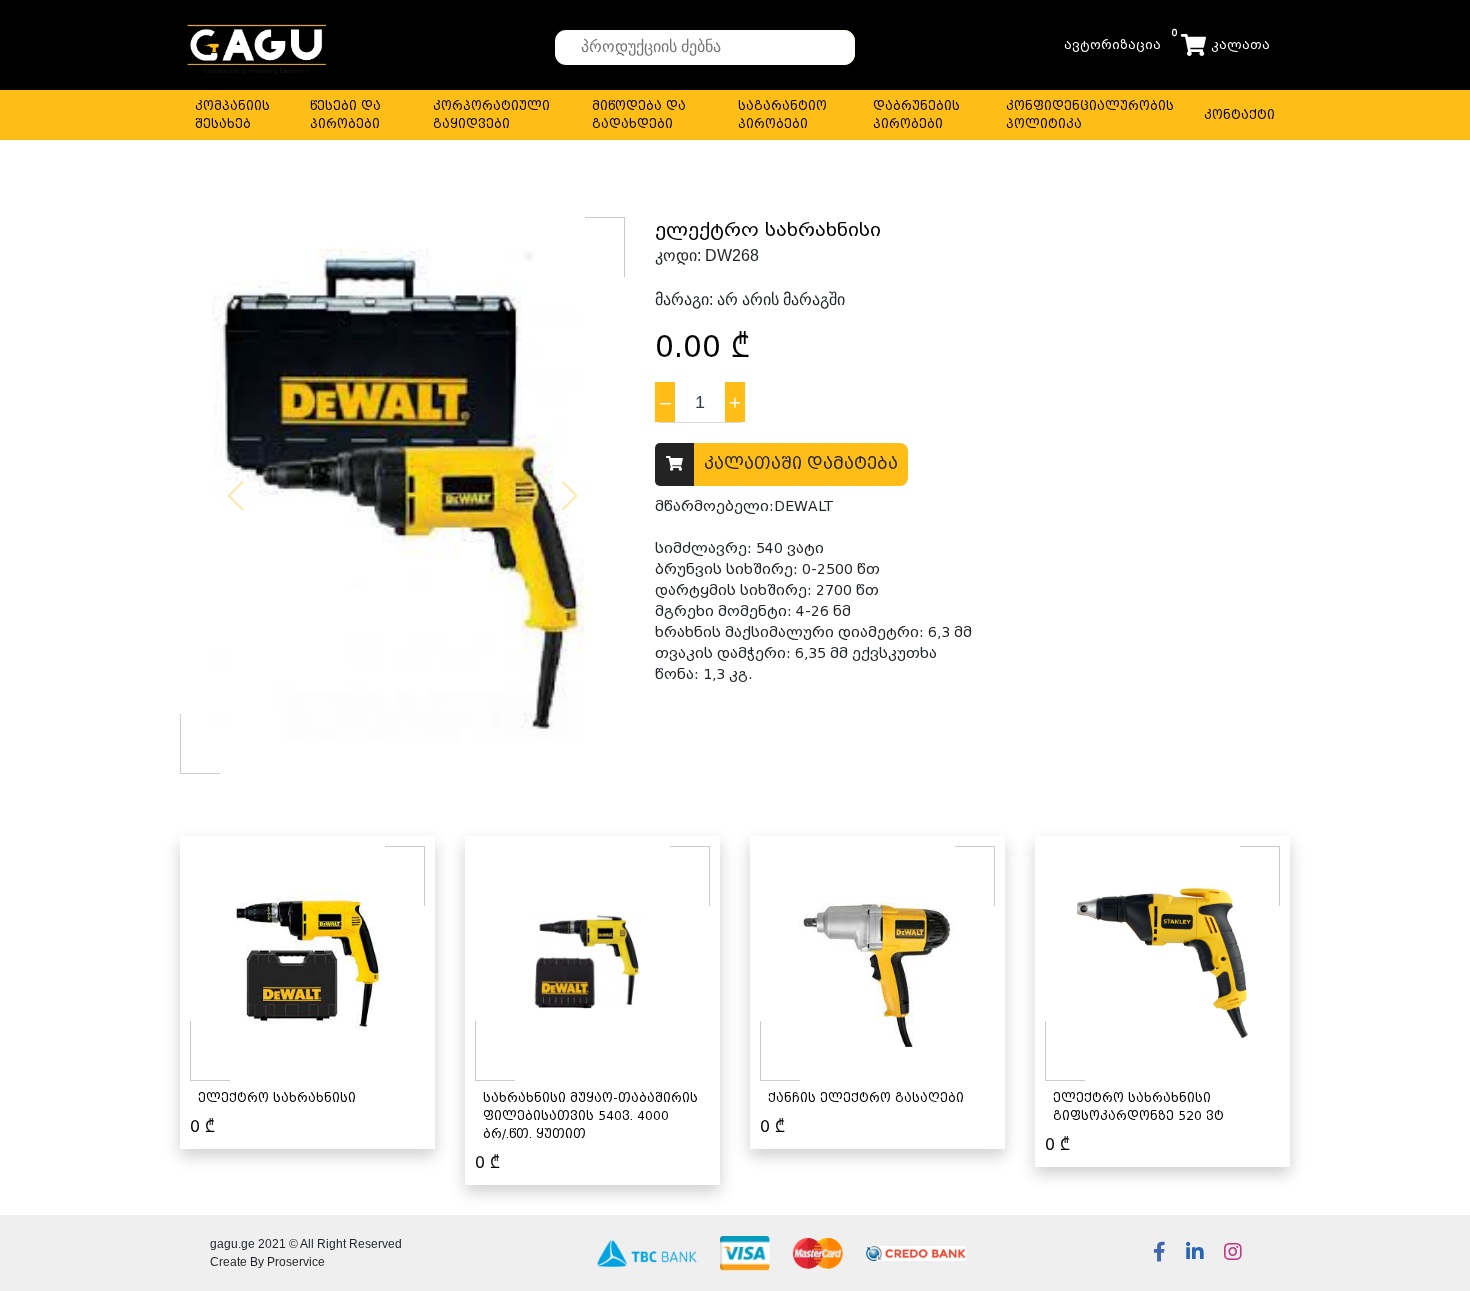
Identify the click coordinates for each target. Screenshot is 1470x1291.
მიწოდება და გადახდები (639, 114)
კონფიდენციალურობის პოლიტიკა (1090, 114)
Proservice (296, 1262)
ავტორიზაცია (1112, 44)
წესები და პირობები (345, 114)
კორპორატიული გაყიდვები (491, 114)
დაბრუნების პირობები (916, 114)
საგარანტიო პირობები (782, 114)
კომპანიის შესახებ (232, 114)
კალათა (1240, 44)
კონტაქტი (1239, 114)
